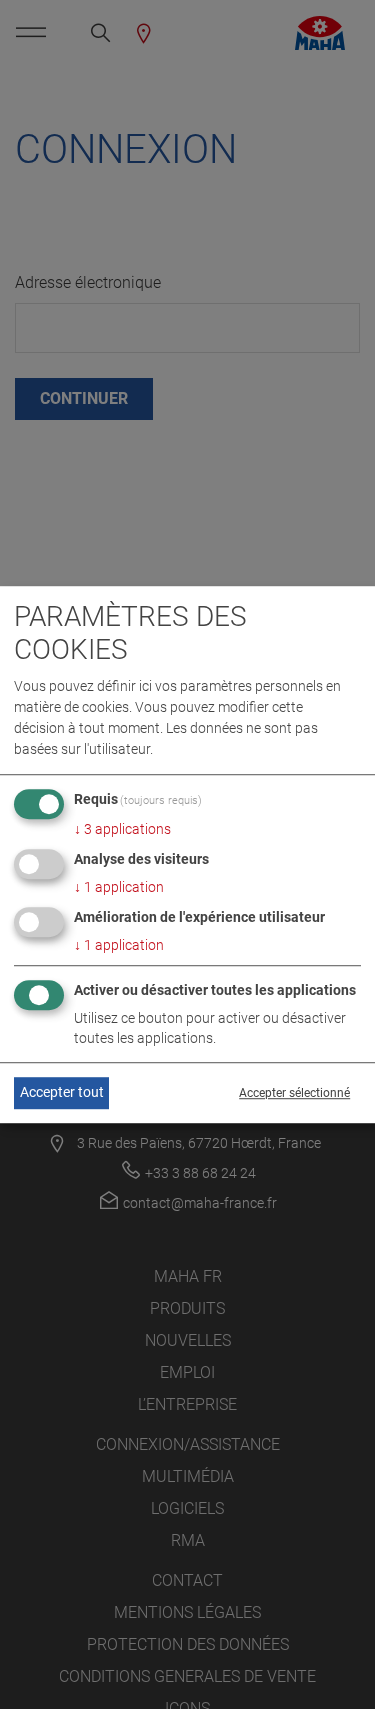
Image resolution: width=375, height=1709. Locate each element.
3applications (122, 830)
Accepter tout (62, 1093)
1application (119, 888)
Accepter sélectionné (294, 1093)
